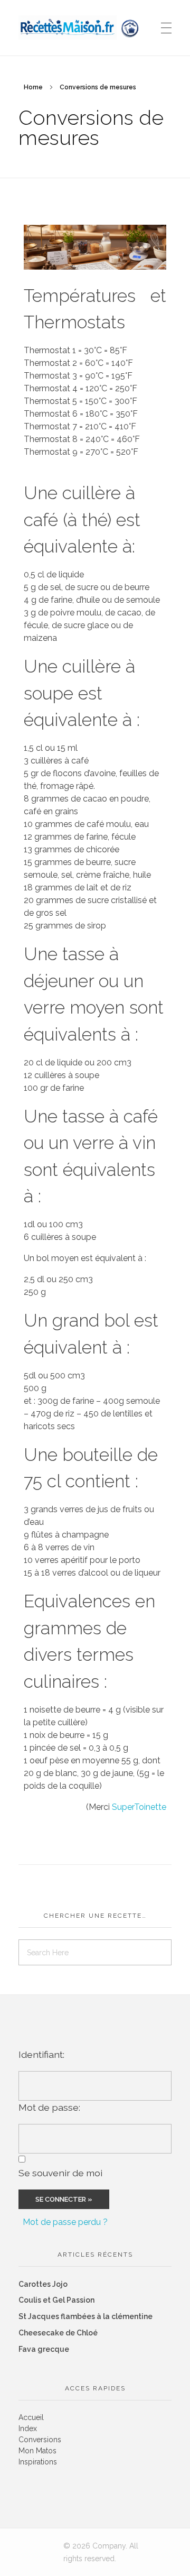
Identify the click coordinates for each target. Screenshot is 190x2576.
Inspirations (38, 2462)
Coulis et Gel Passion (56, 2300)
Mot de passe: (49, 2107)
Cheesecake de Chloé (58, 2333)
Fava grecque (44, 2349)
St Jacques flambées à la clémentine (85, 2316)
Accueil (31, 2417)
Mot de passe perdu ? (65, 2222)
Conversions (40, 2440)
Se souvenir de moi (60, 2173)
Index (28, 2428)
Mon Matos (37, 2451)
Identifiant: (41, 2054)
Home (33, 87)
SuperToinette (139, 1807)
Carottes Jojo (43, 2284)
